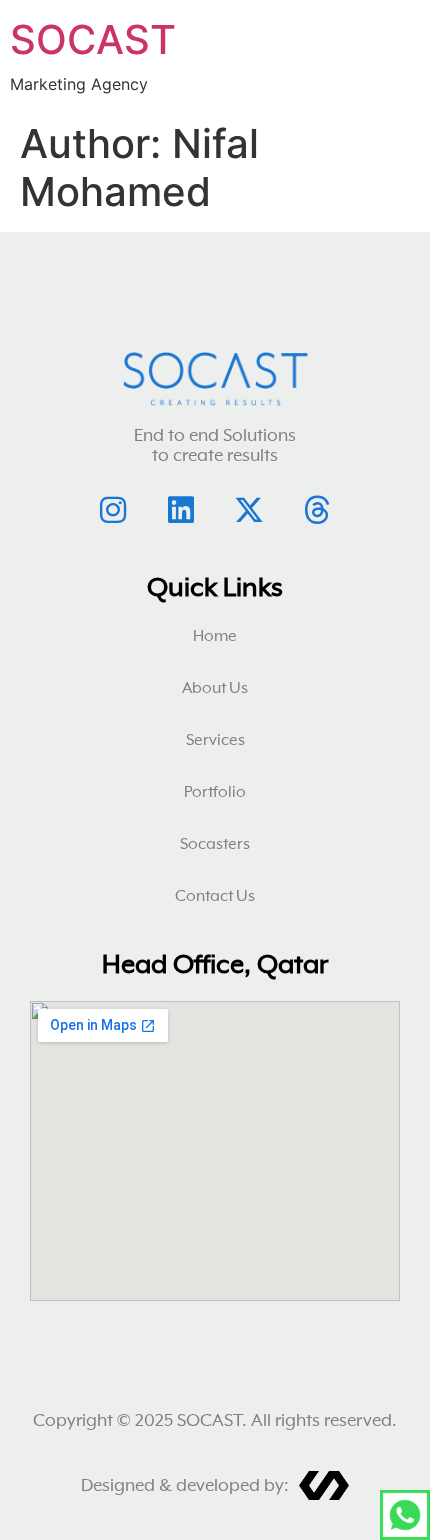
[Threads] (317, 510)
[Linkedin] (181, 510)
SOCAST (93, 39)
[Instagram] (113, 510)
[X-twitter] (249, 510)
